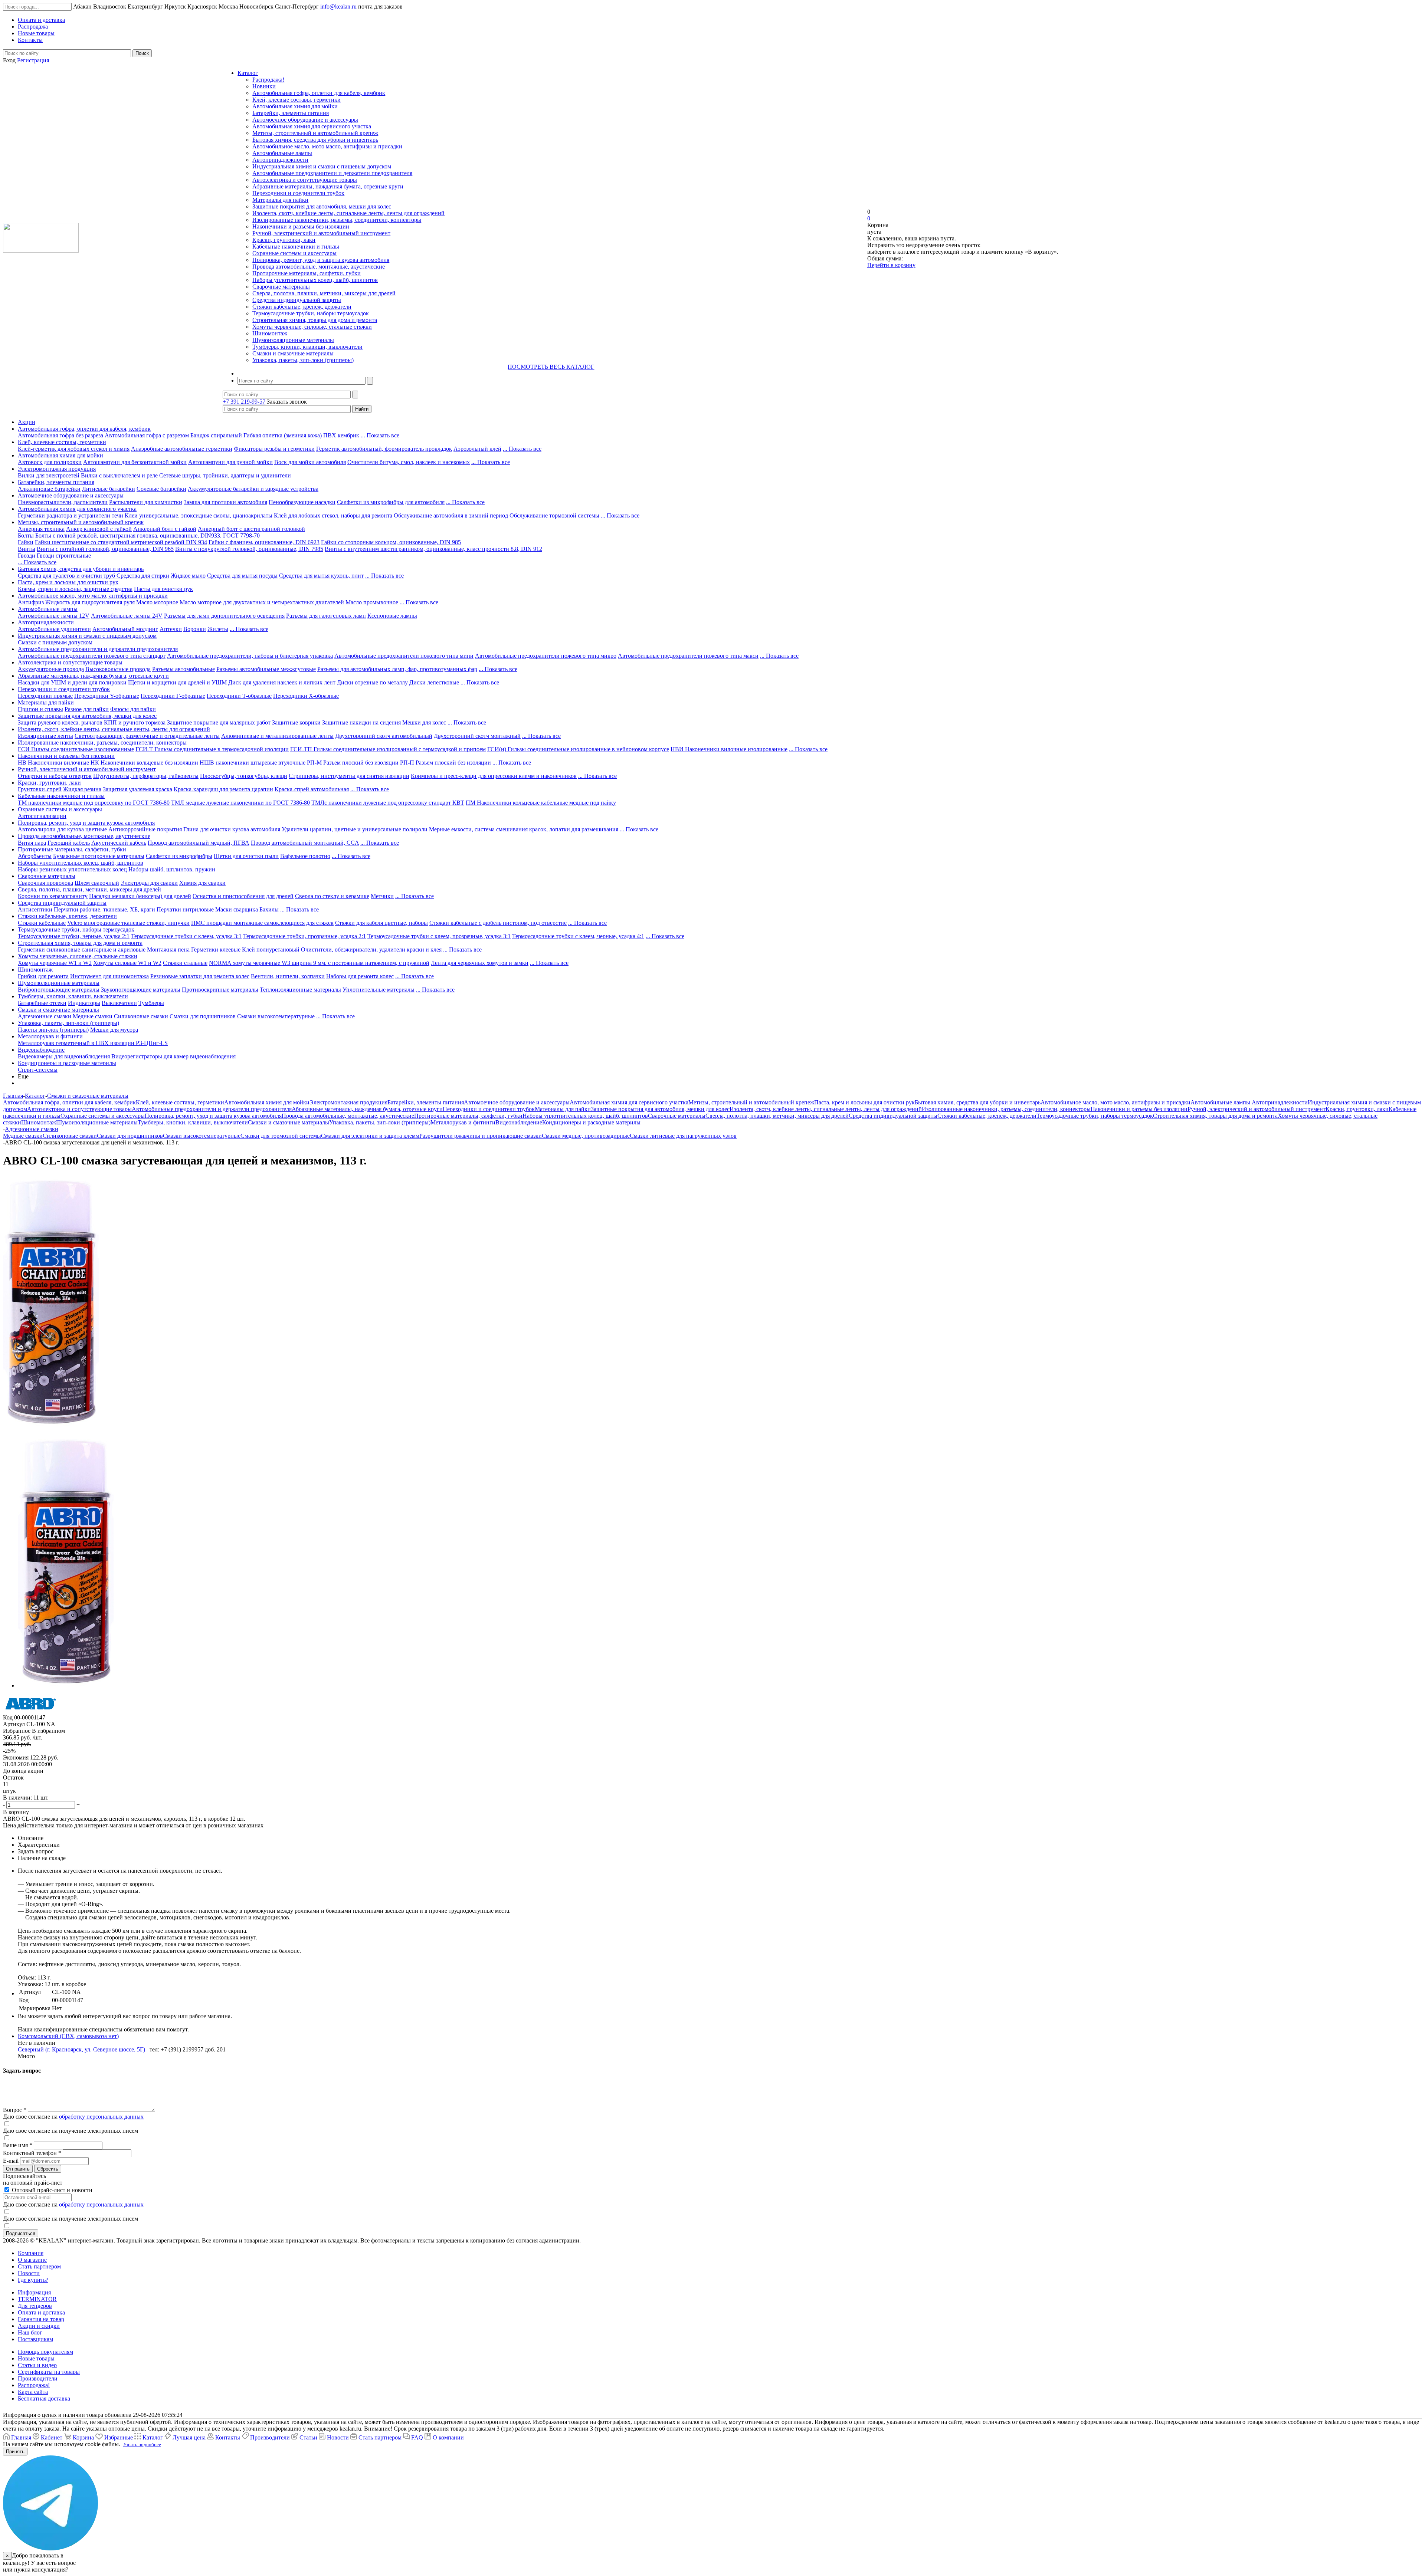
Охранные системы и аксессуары (294, 253)
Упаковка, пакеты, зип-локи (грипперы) (303, 360)
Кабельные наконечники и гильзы (296, 247)
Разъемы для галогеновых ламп (326, 616)
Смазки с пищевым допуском (55, 642)
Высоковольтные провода (118, 669)
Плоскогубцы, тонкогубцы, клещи (244, 776)
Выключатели (119, 1003)
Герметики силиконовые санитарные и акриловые (82, 949)
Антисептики (35, 909)
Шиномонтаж (270, 333)
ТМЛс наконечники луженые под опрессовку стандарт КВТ (388, 803)
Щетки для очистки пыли (246, 856)
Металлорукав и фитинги (50, 1036)
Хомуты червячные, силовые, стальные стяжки (312, 327)
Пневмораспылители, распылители (63, 502)
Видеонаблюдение (41, 1050)
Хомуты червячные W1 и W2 (55, 963)
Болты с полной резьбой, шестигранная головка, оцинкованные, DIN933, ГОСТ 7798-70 (148, 535)
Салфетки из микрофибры (179, 856)
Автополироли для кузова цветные (62, 829)
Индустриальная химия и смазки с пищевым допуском (322, 166)
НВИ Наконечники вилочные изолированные (729, 749)
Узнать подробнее (142, 2444)
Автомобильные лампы (282, 153)
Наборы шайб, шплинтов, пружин (172, 869)
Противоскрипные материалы (220, 990)
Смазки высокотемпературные (276, 1016)
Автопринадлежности (280, 160)
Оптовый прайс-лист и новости (51, 2190)
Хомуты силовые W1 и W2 (127, 963)
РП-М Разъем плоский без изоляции (353, 763)
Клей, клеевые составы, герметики (297, 100)
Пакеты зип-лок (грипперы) (53, 1030)
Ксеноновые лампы (392, 616)
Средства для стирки (143, 576)
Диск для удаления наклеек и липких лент (282, 682)
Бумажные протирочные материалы (99, 856)
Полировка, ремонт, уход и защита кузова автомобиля (321, 260)
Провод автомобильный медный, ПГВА (199, 843)
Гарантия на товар (41, 2319)
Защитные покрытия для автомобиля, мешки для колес (322, 206)
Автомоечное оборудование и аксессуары (305, 120)
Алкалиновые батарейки (49, 489)
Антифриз (31, 602)
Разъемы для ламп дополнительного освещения (224, 616)
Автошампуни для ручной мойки (230, 462)
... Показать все (380, 435)
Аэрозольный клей (477, 449)
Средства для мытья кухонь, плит (321, 576)
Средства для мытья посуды (242, 576)
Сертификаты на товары (49, 2372)
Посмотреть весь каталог (551, 367)
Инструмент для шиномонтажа (109, 976)
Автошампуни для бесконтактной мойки (135, 462)
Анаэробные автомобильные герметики (182, 449)
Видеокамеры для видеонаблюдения (64, 1056)
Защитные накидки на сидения (361, 722)
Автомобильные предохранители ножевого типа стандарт (92, 656)
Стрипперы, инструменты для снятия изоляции (349, 776)
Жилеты (218, 629)
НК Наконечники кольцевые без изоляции (144, 763)
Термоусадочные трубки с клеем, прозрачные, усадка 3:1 (439, 936)
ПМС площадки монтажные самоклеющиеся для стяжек (262, 923)
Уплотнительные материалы (379, 990)
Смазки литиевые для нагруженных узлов (683, 1136)
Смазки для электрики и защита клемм (370, 1136)
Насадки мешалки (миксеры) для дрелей (140, 896)
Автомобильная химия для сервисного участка (312, 126)
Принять (15, 2452)
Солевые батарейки (161, 489)
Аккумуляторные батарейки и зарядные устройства (253, 489)
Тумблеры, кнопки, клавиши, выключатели (307, 347)
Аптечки (171, 629)
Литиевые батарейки (109, 489)
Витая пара (32, 843)
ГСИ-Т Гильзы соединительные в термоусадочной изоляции (212, 749)
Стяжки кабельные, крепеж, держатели (302, 307)
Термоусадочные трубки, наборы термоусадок (311, 313)
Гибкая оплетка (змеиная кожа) (283, 435)
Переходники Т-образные (239, 696)
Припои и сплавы (40, 709)
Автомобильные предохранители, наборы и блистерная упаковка (250, 656)
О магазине (32, 2260)
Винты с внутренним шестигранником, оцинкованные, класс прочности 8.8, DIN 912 (433, 549)
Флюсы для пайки (133, 709)
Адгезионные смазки (45, 1016)
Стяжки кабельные (42, 923)
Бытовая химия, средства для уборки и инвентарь (315, 140)
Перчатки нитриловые (185, 909)
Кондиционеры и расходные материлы (67, 1063)
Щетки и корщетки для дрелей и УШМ (177, 682)
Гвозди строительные (64, 556)
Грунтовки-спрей (40, 789)
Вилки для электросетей (49, 475)
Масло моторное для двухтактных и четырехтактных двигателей (262, 602)
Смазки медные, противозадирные (586, 1136)
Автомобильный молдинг (125, 629)
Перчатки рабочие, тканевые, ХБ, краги (104, 909)
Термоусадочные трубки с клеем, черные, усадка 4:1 (578, 936)
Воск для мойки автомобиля (310, 462)
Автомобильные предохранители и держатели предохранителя (332, 173)
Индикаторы (84, 1003)
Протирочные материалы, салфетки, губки (307, 273)
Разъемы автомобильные (184, 669)
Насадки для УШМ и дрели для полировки (72, 682)
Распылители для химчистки (146, 502)
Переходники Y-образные (107, 696)
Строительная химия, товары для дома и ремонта (315, 320)
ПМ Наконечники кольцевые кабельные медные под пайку (541, 803)
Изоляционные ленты (45, 736)
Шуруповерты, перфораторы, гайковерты (146, 776)
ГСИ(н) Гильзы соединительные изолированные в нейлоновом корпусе (578, 749)
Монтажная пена (168, 949)
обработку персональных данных (101, 2117)
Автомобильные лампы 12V (54, 616)
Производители (38, 2378)
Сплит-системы (38, 1070)
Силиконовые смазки (141, 1016)
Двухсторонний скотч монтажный (477, 736)
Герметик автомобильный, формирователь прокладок (384, 449)
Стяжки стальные (185, 963)
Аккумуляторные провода (51, 669)
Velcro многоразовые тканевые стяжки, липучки (128, 923)
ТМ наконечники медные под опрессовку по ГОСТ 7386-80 (94, 803)
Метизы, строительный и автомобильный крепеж (315, 133)
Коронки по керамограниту (53, 896)
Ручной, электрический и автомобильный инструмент (321, 233)
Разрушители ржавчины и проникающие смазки (481, 1136)
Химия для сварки (202, 883)
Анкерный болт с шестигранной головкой (251, 529)
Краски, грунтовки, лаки (284, 240)
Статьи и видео (37, 2365)
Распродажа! (268, 80)
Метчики (382, 896)
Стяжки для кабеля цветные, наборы (381, 923)
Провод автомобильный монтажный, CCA (305, 843)
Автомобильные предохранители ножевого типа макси (688, 656)
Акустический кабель (119, 843)
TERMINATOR (37, 2299)
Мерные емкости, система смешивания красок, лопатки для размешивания (524, 829)
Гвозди (27, 556)
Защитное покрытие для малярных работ (219, 722)
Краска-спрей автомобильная (312, 789)
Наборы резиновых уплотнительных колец (72, 869)
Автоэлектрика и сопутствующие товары (305, 180)
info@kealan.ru (338, 6)
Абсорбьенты (35, 856)
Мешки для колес (424, 722)
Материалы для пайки (280, 200)
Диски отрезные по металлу (372, 682)
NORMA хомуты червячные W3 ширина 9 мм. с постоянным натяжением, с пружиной (319, 963)
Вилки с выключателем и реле (119, 475)
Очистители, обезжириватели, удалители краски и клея (371, 949)
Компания (31, 2253)
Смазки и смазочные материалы (293, 353)
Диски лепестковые (434, 682)
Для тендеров (35, 2306)
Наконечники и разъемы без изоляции (301, 226)
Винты (27, 549)
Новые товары (36, 2358)
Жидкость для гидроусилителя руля (90, 602)
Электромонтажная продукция (57, 469)
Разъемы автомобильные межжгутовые (266, 669)
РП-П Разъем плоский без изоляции (445, 763)
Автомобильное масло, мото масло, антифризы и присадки (327, 146)
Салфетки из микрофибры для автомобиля (391, 502)
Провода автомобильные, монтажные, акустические (319, 267)
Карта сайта (33, 2392)
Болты (26, 535)
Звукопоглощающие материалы (141, 990)
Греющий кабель (69, 843)
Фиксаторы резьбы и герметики (274, 449)
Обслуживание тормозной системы (554, 515)
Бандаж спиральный (216, 435)
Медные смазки (93, 1016)
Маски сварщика (237, 909)
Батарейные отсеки (42, 1003)
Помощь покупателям (45, 2352)
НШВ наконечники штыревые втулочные (253, 763)
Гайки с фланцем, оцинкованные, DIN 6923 (264, 542)
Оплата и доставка (41, 2312)
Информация (34, 2292)
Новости (29, 2273)
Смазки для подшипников (203, 1016)
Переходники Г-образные (173, 696)
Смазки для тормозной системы (281, 1136)
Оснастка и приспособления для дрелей (243, 896)
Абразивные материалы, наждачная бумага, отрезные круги (328, 186)
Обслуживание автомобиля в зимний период (451, 515)
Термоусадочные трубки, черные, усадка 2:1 (74, 936)
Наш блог (30, 2332)
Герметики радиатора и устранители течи (71, 515)
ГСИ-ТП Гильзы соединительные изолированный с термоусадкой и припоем (388, 749)
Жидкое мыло (188, 576)
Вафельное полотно (305, 856)
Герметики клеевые (216, 949)
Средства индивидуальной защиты (297, 300)
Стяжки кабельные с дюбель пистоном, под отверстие (498, 923)
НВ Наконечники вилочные (53, 763)
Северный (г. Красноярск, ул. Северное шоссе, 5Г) (81, 2049)
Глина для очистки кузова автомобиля (232, 829)
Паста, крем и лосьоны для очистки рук (68, 582)
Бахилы (269, 909)
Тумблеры (151, 1003)
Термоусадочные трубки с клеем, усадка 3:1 (186, 936)
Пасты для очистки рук (163, 589)
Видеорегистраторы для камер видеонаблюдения (173, 1056)
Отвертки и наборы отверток (55, 776)
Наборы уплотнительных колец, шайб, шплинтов (315, 280)
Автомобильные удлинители (54, 629)
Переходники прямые (45, 696)
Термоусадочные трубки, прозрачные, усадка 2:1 (304, 936)
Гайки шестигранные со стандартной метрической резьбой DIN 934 (121, 542)
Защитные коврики (296, 722)
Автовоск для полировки (50, 462)
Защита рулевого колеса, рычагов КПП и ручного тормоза (92, 722)
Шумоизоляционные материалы (293, 340)
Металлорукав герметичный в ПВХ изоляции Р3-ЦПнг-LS (93, 1043)
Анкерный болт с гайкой (165, 529)
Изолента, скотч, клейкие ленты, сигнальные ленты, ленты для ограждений (348, 213)
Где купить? (33, 2280)
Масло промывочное (372, 602)
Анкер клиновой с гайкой (99, 529)
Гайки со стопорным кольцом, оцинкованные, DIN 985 (391, 542)
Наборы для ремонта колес (360, 976)
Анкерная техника (41, 529)
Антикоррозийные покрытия (145, 829)
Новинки (264, 86)
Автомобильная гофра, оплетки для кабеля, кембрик (319, 93)
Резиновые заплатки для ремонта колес (200, 976)
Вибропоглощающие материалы (59, 990)
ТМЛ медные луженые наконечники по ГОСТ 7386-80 (240, 803)
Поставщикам (35, 2339)
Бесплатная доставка (44, 2398)
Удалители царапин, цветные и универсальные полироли (355, 829)
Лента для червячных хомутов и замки (480, 963)
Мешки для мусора (114, 1030)
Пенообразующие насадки (302, 502)
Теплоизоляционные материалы (300, 990)
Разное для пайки (87, 709)
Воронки (195, 629)
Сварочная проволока (45, 883)
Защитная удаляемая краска (137, 789)
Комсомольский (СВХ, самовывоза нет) (68, 2036)
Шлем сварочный (97, 883)
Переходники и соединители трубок (298, 193)
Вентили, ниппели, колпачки (288, 976)
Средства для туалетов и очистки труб (67, 576)
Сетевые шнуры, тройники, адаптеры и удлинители (225, 475)
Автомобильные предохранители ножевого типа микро (546, 656)
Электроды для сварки (149, 883)
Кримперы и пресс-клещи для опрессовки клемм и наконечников (494, 776)
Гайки (26, 542)
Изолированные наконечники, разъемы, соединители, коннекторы (337, 220)
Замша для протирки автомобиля (225, 502)
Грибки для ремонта (43, 976)
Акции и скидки (39, 2326)
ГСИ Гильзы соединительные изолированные (76, 749)
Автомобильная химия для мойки (295, 106)
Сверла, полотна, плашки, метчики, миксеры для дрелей (324, 293)
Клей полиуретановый (271, 949)
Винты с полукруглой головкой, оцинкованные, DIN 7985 (249, 549)
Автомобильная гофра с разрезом (147, 435)
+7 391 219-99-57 (244, 402)
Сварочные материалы (281, 287)
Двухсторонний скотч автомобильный (384, 736)
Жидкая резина (82, 789)
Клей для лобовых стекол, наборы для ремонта (333, 515)
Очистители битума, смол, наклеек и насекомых (409, 462)
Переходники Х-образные (306, 696)
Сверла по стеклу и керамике (332, 896)
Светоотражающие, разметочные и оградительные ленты (147, 736)
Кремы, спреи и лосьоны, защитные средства (75, 589)
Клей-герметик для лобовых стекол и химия (74, 449)
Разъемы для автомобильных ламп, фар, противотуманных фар (397, 669)
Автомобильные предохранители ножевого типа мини (404, 656)
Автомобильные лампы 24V (127, 616)
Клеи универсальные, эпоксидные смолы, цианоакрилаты (199, 515)
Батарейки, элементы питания (291, 113)
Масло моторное (157, 602)
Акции (27, 422)
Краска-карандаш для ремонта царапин (223, 789)
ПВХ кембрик (341, 435)
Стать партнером (39, 2266)
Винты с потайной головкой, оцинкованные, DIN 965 (105, 549)
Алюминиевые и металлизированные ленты (277, 736)
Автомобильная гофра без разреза (60, 435)
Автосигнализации (42, 816)
